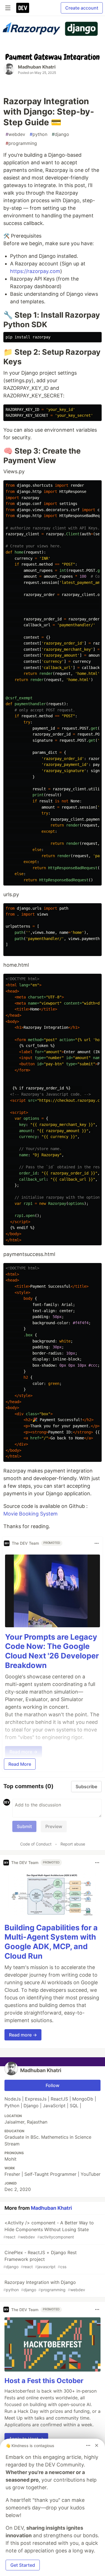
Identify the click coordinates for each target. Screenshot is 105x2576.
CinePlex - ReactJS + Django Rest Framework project (40, 2259)
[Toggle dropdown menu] (97, 1543)
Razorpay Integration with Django (44, 2286)
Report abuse (73, 1844)
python (39, 134)
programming (21, 143)
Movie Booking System (31, 1514)
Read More (20, 1764)
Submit (24, 1826)
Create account (82, 8)
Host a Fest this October (44, 2381)
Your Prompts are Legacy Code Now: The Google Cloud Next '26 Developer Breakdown (52, 1651)
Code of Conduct (36, 1844)
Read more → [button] (23, 2035)
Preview (54, 1826)
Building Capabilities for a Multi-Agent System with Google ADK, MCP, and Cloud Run (51, 1942)
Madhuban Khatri (37, 67)
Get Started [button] (23, 2565)
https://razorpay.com (35, 271)
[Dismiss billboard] (97, 2445)
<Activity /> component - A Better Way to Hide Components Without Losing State (49, 2230)
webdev (15, 134)
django (60, 134)
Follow (53, 2085)
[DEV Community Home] (23, 8)
